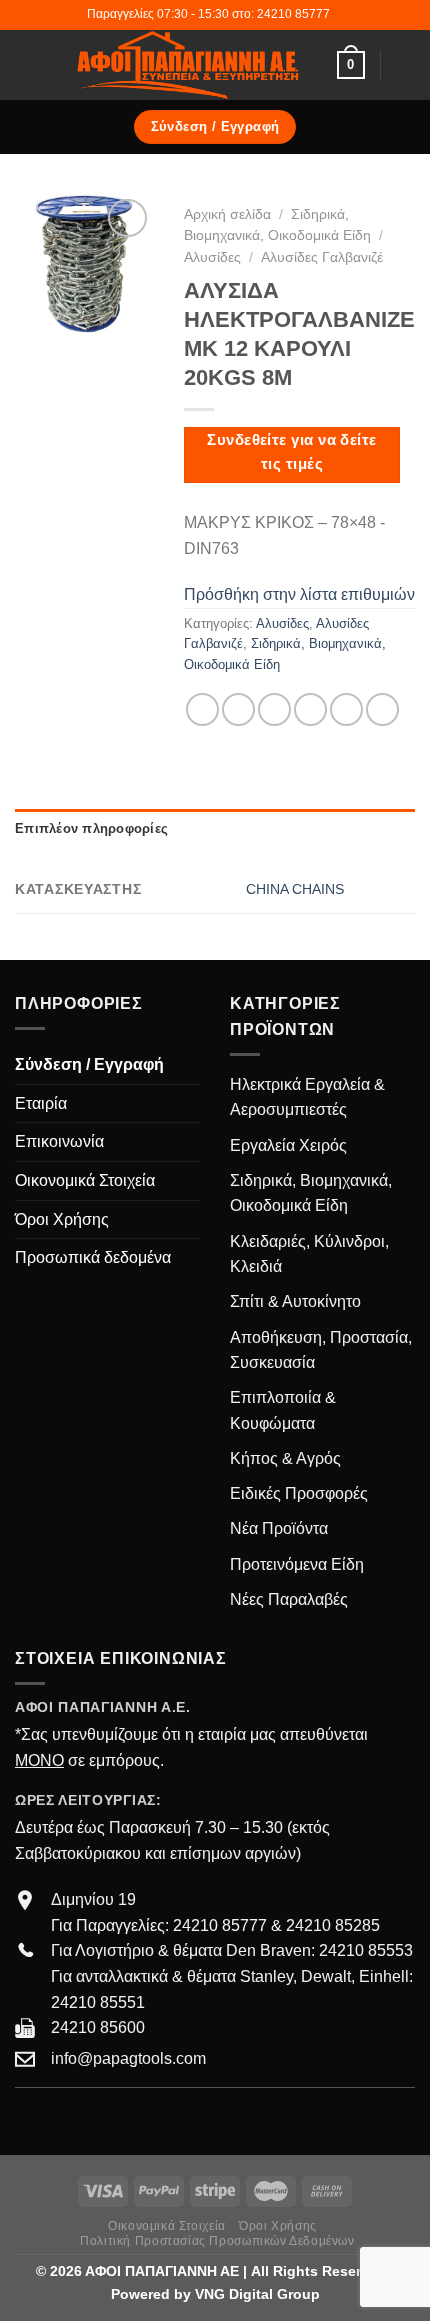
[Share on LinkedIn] (382, 709)
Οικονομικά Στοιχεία (85, 1180)
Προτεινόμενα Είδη (297, 1564)
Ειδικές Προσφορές (299, 1493)
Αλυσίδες (212, 257)
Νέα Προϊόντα (279, 1528)
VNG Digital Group (257, 2294)
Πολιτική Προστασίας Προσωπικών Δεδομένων (217, 2241)
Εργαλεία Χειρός (288, 1145)
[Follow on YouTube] (100, 2118)
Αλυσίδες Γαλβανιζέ (322, 257)
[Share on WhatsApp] (202, 709)
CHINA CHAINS (295, 889)
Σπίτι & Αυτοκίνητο (295, 1301)
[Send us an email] (76, 2118)
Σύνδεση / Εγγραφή (89, 1064)
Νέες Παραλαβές (289, 1599)
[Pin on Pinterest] (346, 709)
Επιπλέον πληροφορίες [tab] (91, 828)
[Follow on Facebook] (27, 2118)
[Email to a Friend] (310, 709)
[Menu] (27, 64)
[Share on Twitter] (274, 709)
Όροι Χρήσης (62, 1219)
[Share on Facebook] (238, 709)
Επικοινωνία (59, 1141)
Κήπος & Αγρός (285, 1458)
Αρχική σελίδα (227, 214)
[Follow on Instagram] (52, 2118)
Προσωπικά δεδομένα (93, 1257)
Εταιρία (41, 1103)
